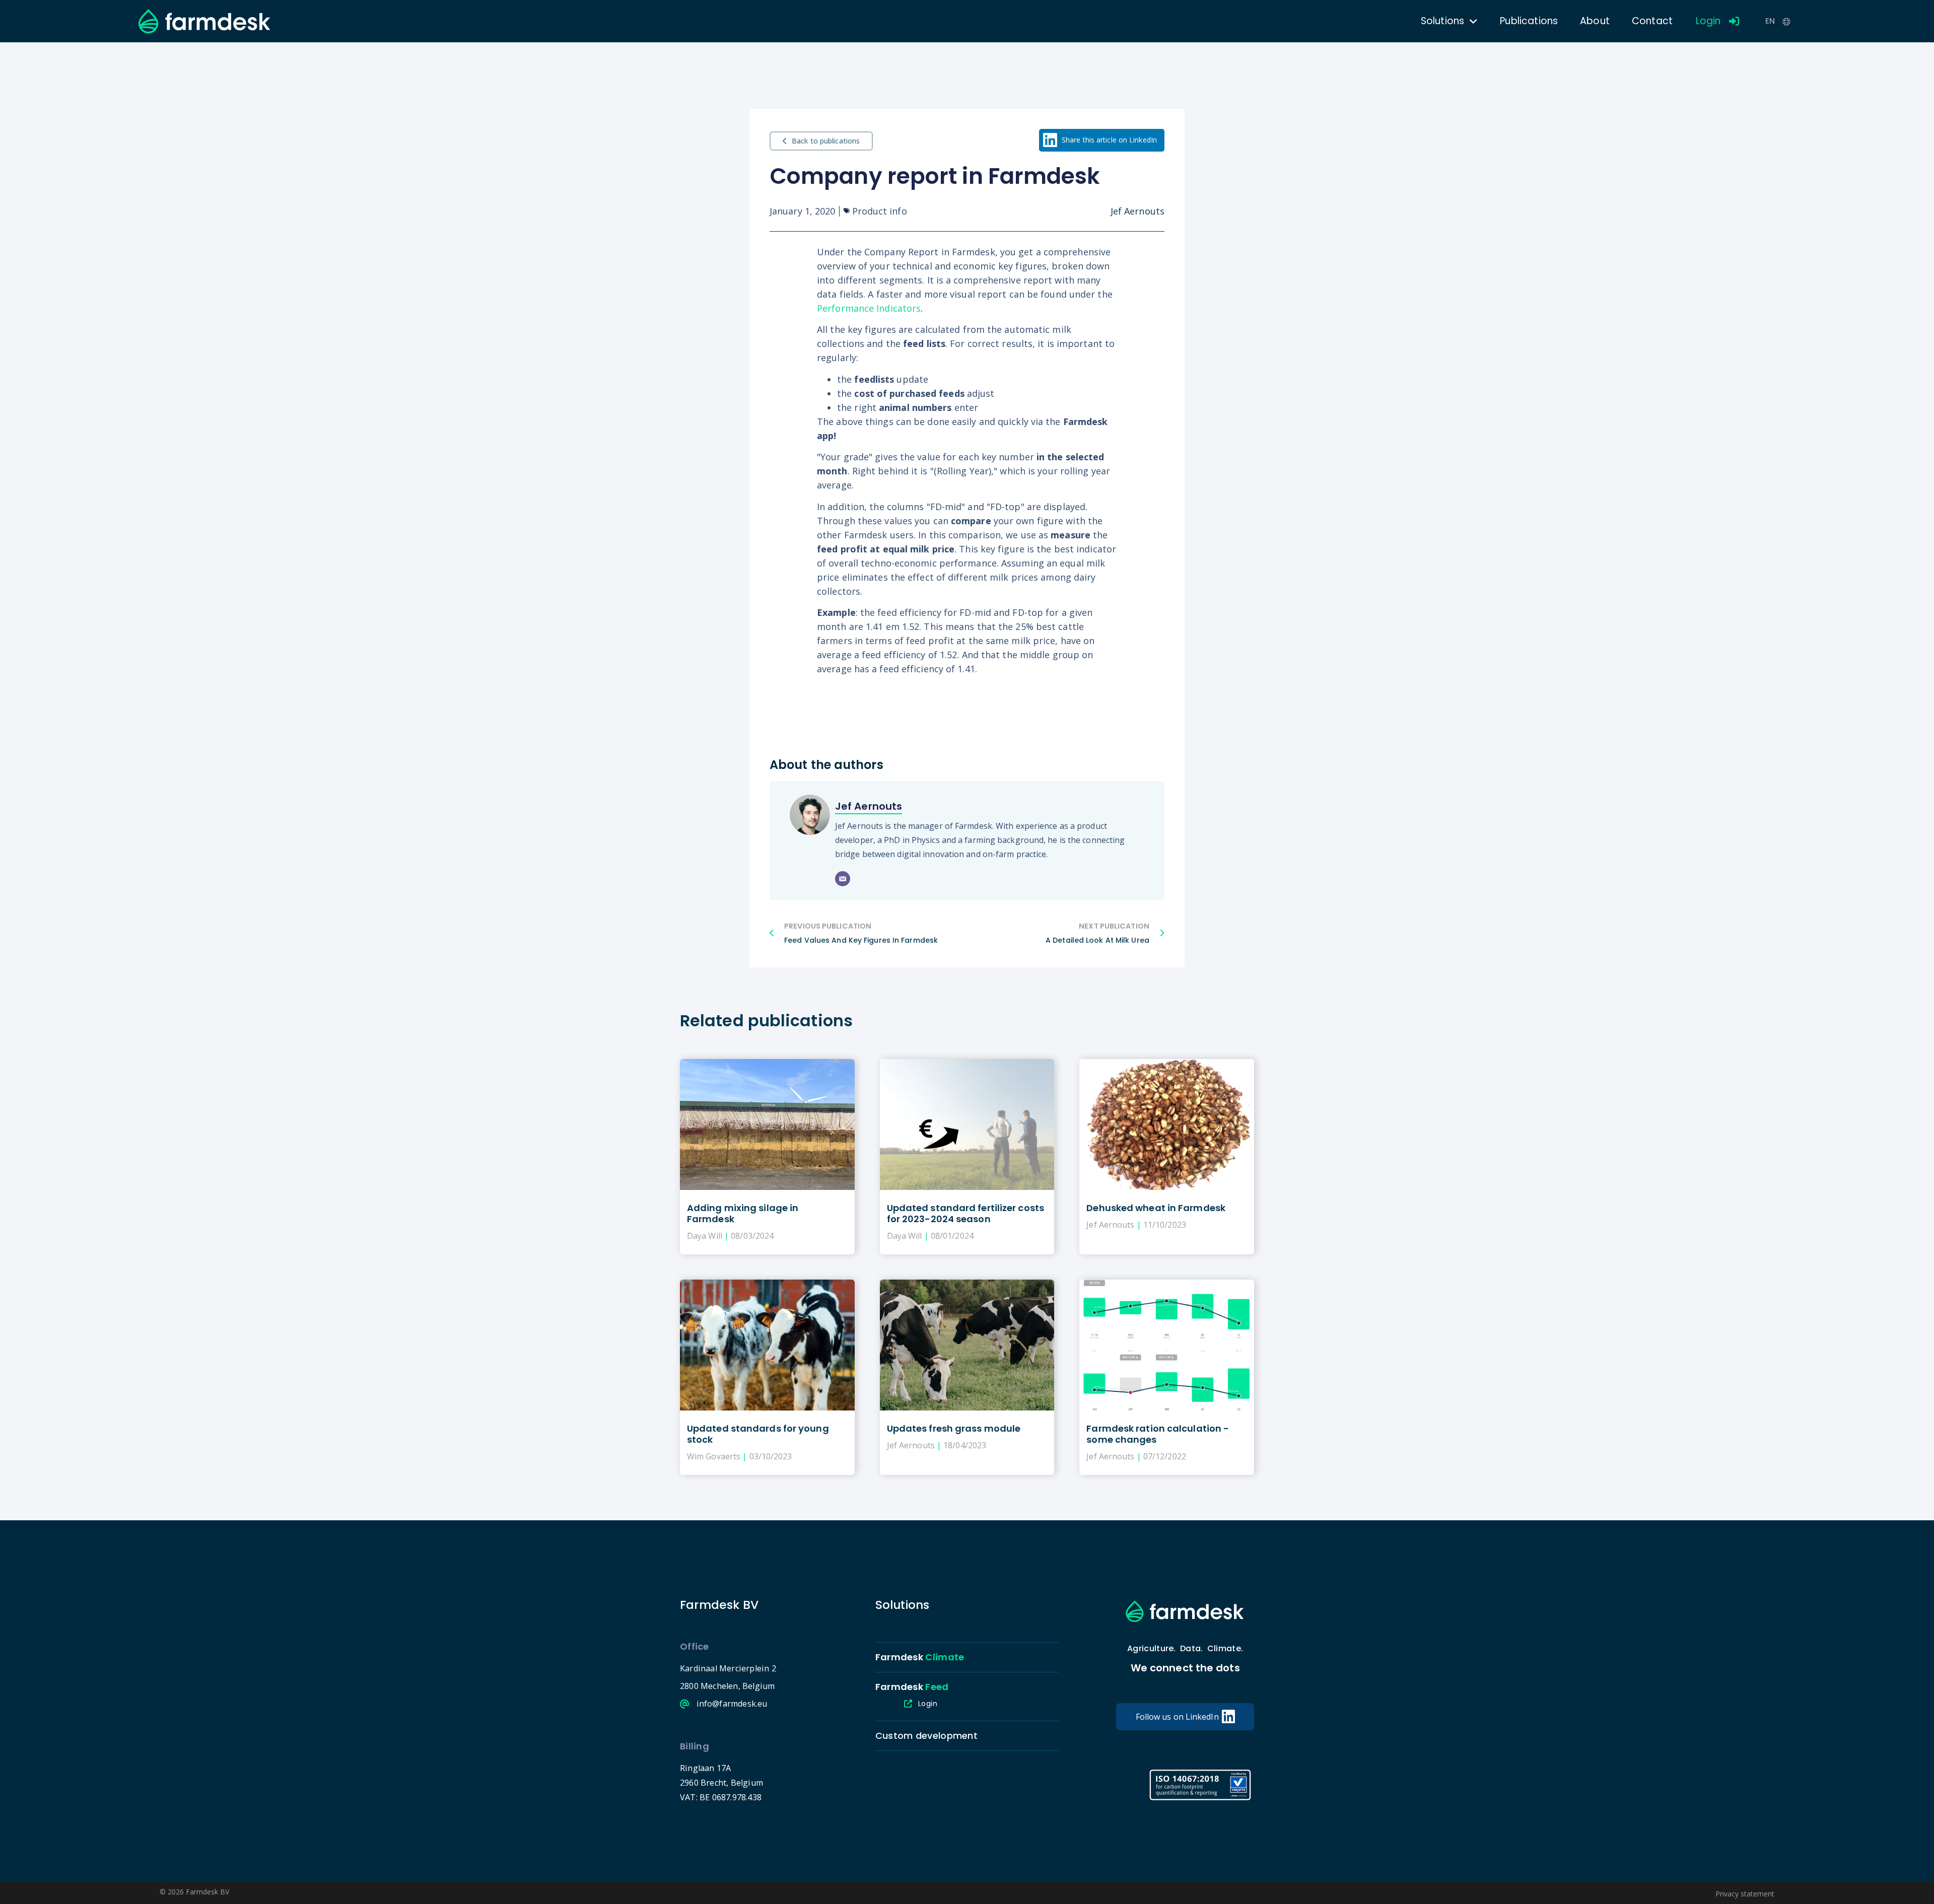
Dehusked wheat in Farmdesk (1156, 1208)
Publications (1529, 21)
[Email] (843, 879)
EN (1770, 21)
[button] (1102, 140)
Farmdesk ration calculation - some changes (1158, 1434)
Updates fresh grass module (954, 1428)
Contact (1652, 21)
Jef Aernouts (869, 806)
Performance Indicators (869, 308)
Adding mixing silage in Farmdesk (743, 1213)
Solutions (1442, 21)
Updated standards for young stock (758, 1434)
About (1595, 21)
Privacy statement (1745, 1894)
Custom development (926, 1736)
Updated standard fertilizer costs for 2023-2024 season (965, 1213)
